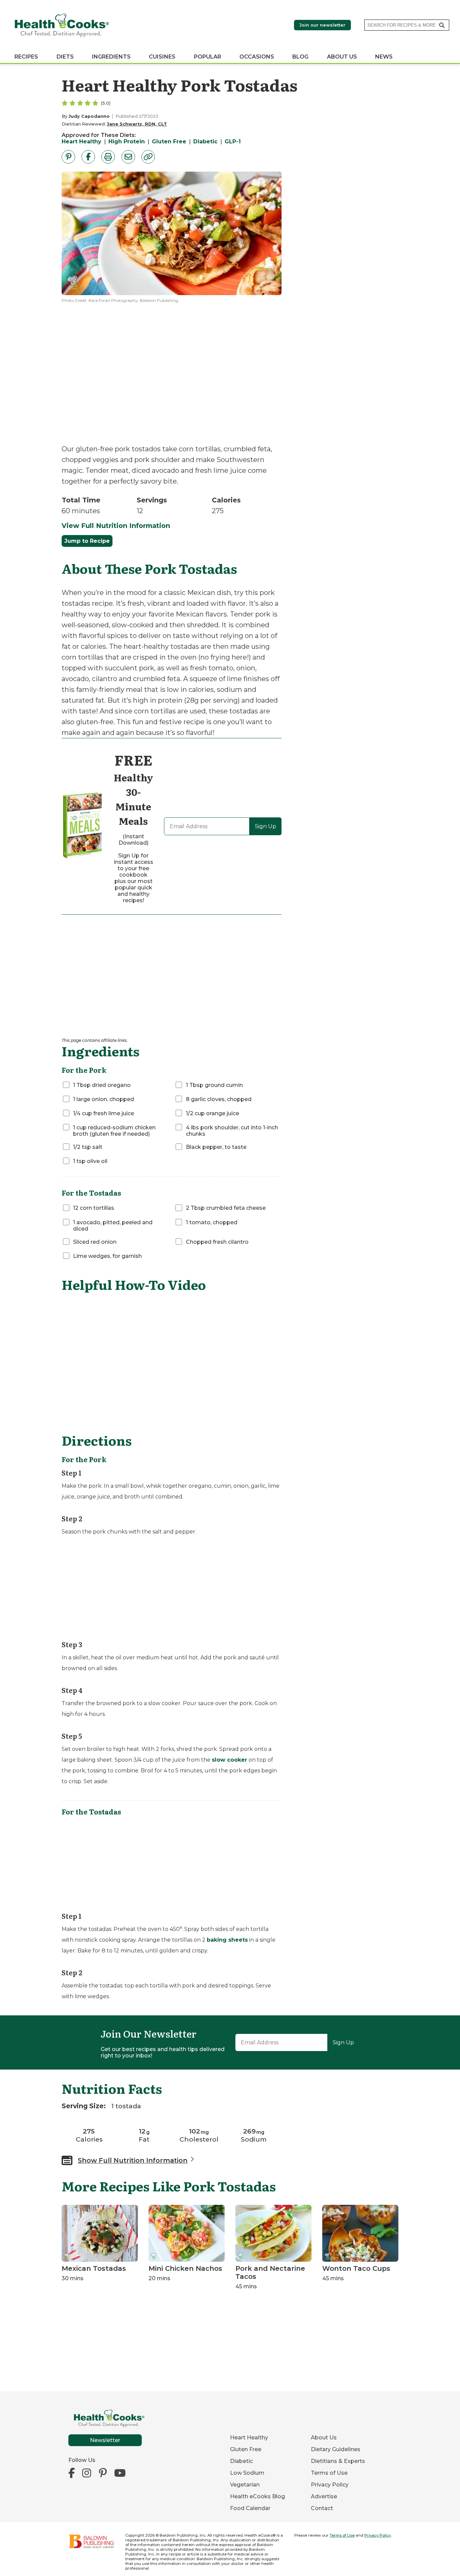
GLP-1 (233, 142)
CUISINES (162, 57)
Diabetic (205, 142)
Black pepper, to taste (216, 1147)
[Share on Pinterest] (68, 157)
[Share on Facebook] (88, 157)
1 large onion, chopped (104, 1099)
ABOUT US (342, 57)
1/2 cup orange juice (212, 1113)
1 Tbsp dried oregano (102, 1085)
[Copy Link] (148, 157)
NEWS (384, 57)
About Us (324, 2438)
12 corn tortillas (94, 1208)
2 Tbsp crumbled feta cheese (226, 1208)
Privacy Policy (330, 2485)
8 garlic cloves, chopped (219, 1099)
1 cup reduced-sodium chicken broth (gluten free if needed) (114, 1131)
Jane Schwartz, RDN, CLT (137, 124)
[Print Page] (108, 157)
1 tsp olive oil (90, 1161)
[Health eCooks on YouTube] (120, 2473)
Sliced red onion (95, 1242)
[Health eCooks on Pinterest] (103, 2473)
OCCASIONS (257, 57)
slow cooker (229, 1760)
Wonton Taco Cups (356, 2268)
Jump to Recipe (87, 541)
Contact (322, 2508)
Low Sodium (247, 2473)
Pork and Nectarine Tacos (270, 2272)
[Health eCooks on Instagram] (87, 2473)
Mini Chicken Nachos (185, 2268)
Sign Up (266, 826)
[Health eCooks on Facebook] (73, 2473)
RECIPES (26, 57)
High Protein (127, 142)
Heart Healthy (81, 142)
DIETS (65, 57)
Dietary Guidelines (336, 2449)
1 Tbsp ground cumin (214, 1085)
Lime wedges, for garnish (107, 1256)
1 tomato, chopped (212, 1222)
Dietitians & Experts (338, 2461)
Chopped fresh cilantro (217, 1242)
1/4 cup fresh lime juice (104, 1113)
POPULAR (208, 57)
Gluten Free (169, 142)
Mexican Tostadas (94, 2268)
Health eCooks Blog (257, 2496)
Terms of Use (329, 2473)
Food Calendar (250, 2508)
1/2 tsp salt (88, 1147)
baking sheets (227, 1940)
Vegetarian (245, 2485)
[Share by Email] (128, 157)
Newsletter (105, 2440)
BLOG (300, 57)
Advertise (324, 2496)
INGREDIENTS (111, 57)
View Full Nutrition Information (116, 526)
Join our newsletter (322, 25)
